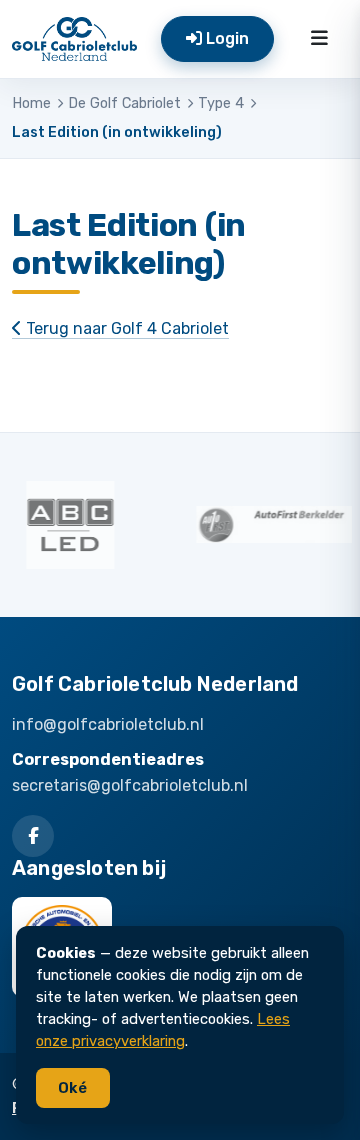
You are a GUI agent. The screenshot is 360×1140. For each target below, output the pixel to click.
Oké (72, 1088)
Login (225, 38)
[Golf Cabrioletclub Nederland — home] (74, 39)
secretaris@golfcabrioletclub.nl (130, 785)
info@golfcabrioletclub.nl (108, 724)
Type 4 (221, 103)
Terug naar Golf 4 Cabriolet (125, 328)
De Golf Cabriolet (124, 103)
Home (31, 103)
